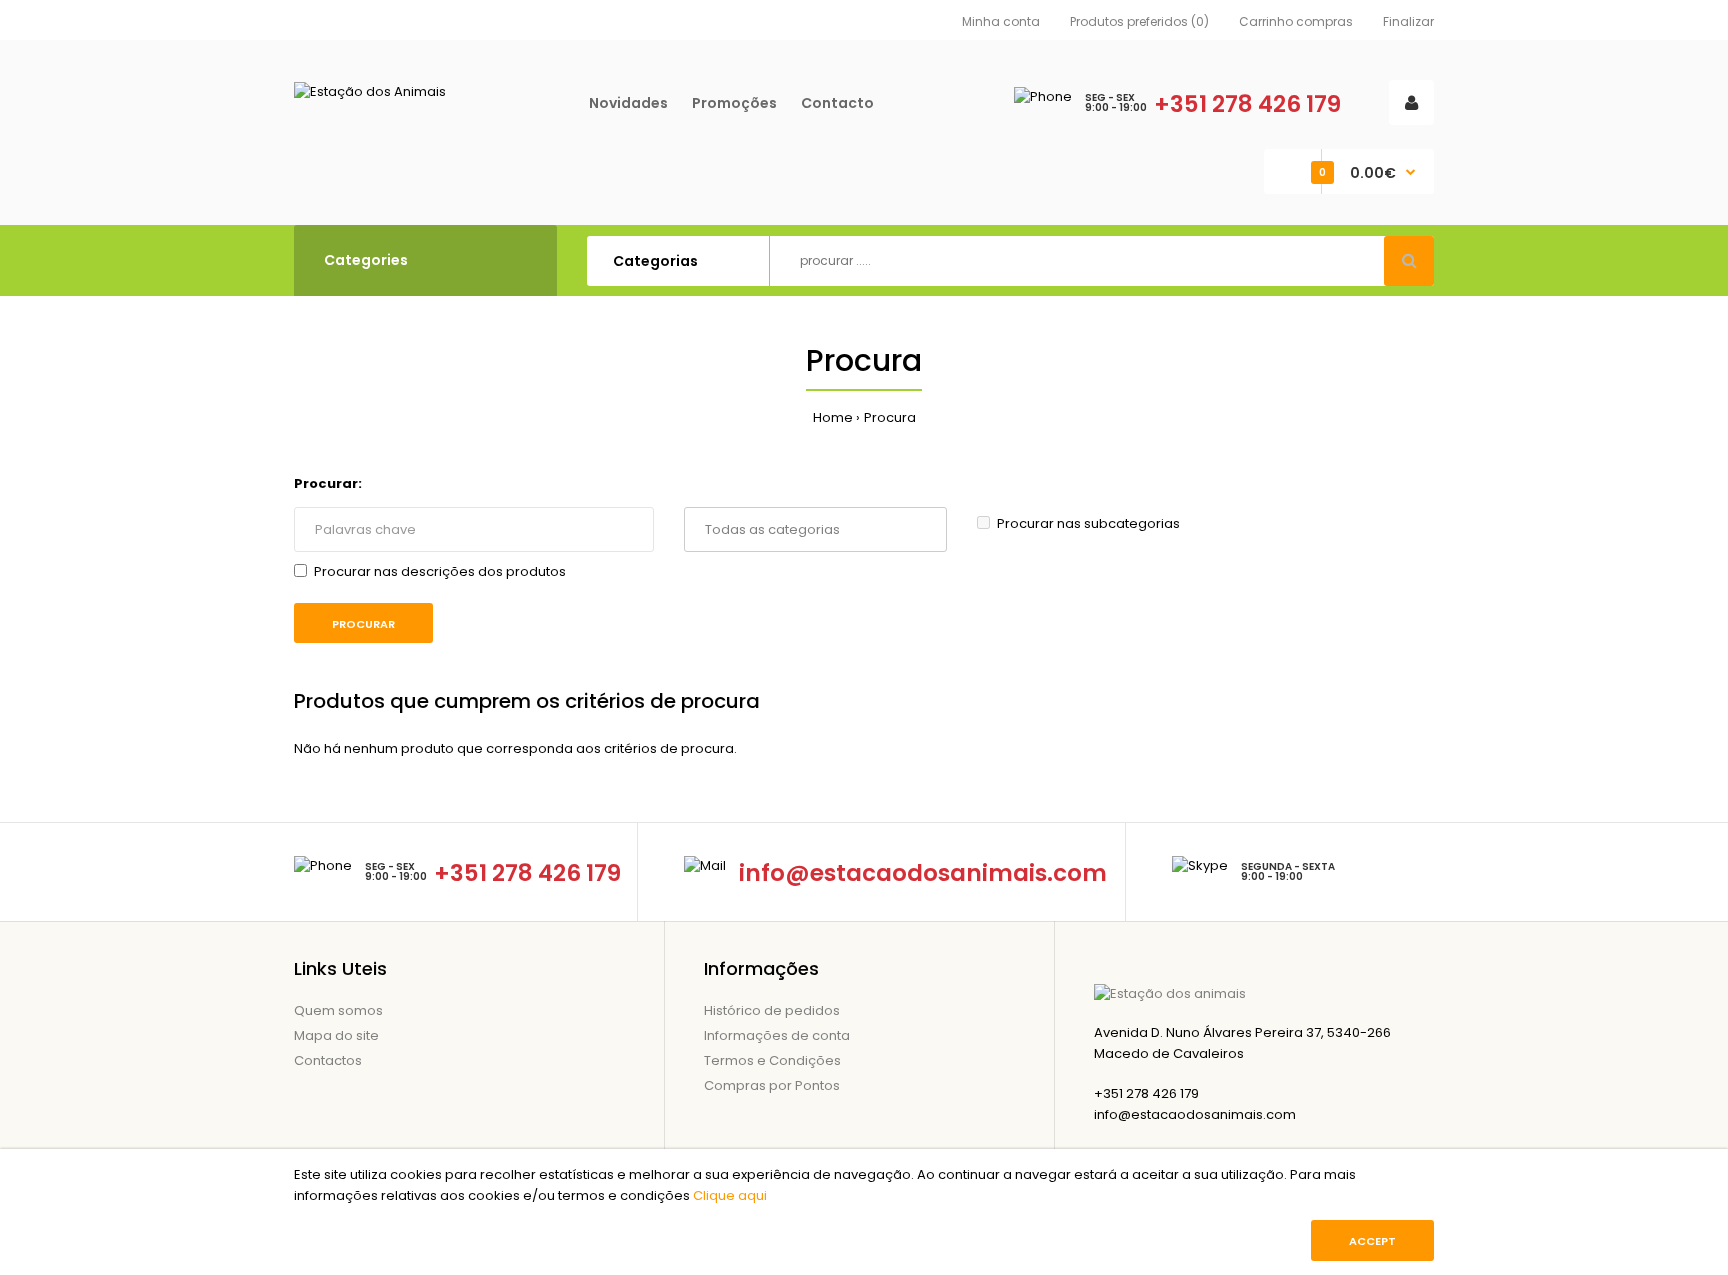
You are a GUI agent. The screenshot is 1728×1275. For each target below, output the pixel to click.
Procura (890, 417)
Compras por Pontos (772, 1085)
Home (833, 417)
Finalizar (1408, 21)
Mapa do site (336, 1035)
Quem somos (338, 1010)
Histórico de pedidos (772, 1010)
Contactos (328, 1060)
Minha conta (1001, 21)
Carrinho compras (1296, 21)
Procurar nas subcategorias (1088, 523)
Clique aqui (730, 1195)
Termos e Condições (772, 1060)
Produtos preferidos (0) (1139, 21)
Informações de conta (777, 1035)
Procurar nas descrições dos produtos (440, 571)
